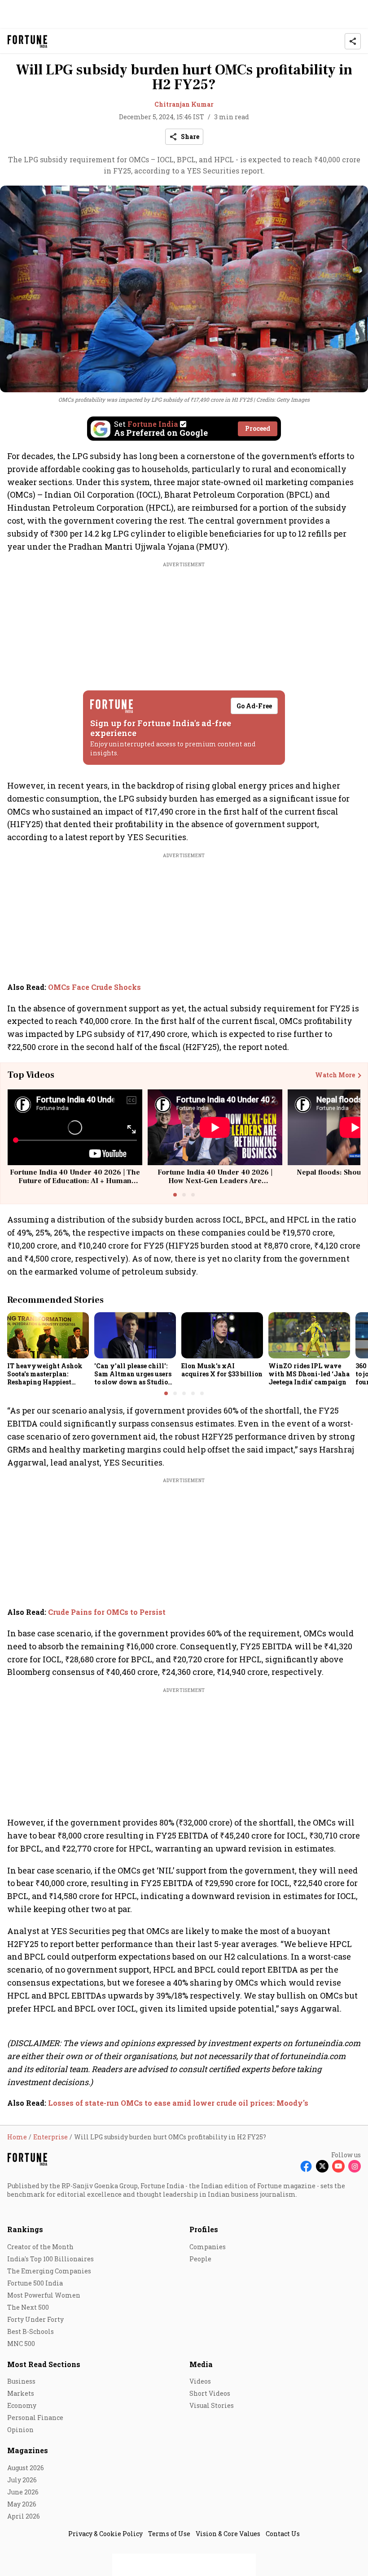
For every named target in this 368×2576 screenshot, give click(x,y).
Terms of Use (169, 2534)
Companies (208, 2247)
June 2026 (23, 2492)
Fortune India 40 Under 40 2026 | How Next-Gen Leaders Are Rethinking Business (215, 1181)
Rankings (25, 2229)
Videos (200, 2381)
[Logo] (28, 41)
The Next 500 (28, 2307)
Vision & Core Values (228, 2534)
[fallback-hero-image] (48, 1335)
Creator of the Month (40, 2247)
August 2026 (26, 2468)
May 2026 (22, 2504)
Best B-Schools (31, 2331)
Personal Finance (35, 2418)
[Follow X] (322, 2166)
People (200, 2259)
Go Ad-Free (254, 706)
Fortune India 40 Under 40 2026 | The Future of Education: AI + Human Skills (75, 1181)
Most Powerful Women (44, 2295)
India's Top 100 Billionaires (50, 2259)
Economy (22, 2405)
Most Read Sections (44, 2364)
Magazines (28, 2450)
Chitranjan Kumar (184, 104)
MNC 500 (21, 2344)
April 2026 (24, 2516)
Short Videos (210, 2393)
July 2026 (22, 2480)
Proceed (258, 428)
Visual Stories (212, 2405)
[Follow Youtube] (338, 2166)
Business (21, 2381)
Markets (21, 2393)
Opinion (20, 2430)
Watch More (335, 1075)
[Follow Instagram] (355, 2166)
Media (201, 2364)
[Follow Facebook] (306, 2166)
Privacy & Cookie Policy (105, 2534)
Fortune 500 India (35, 2283)
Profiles (204, 2229)
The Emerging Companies (49, 2271)
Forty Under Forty (35, 2319)
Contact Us (283, 2534)
